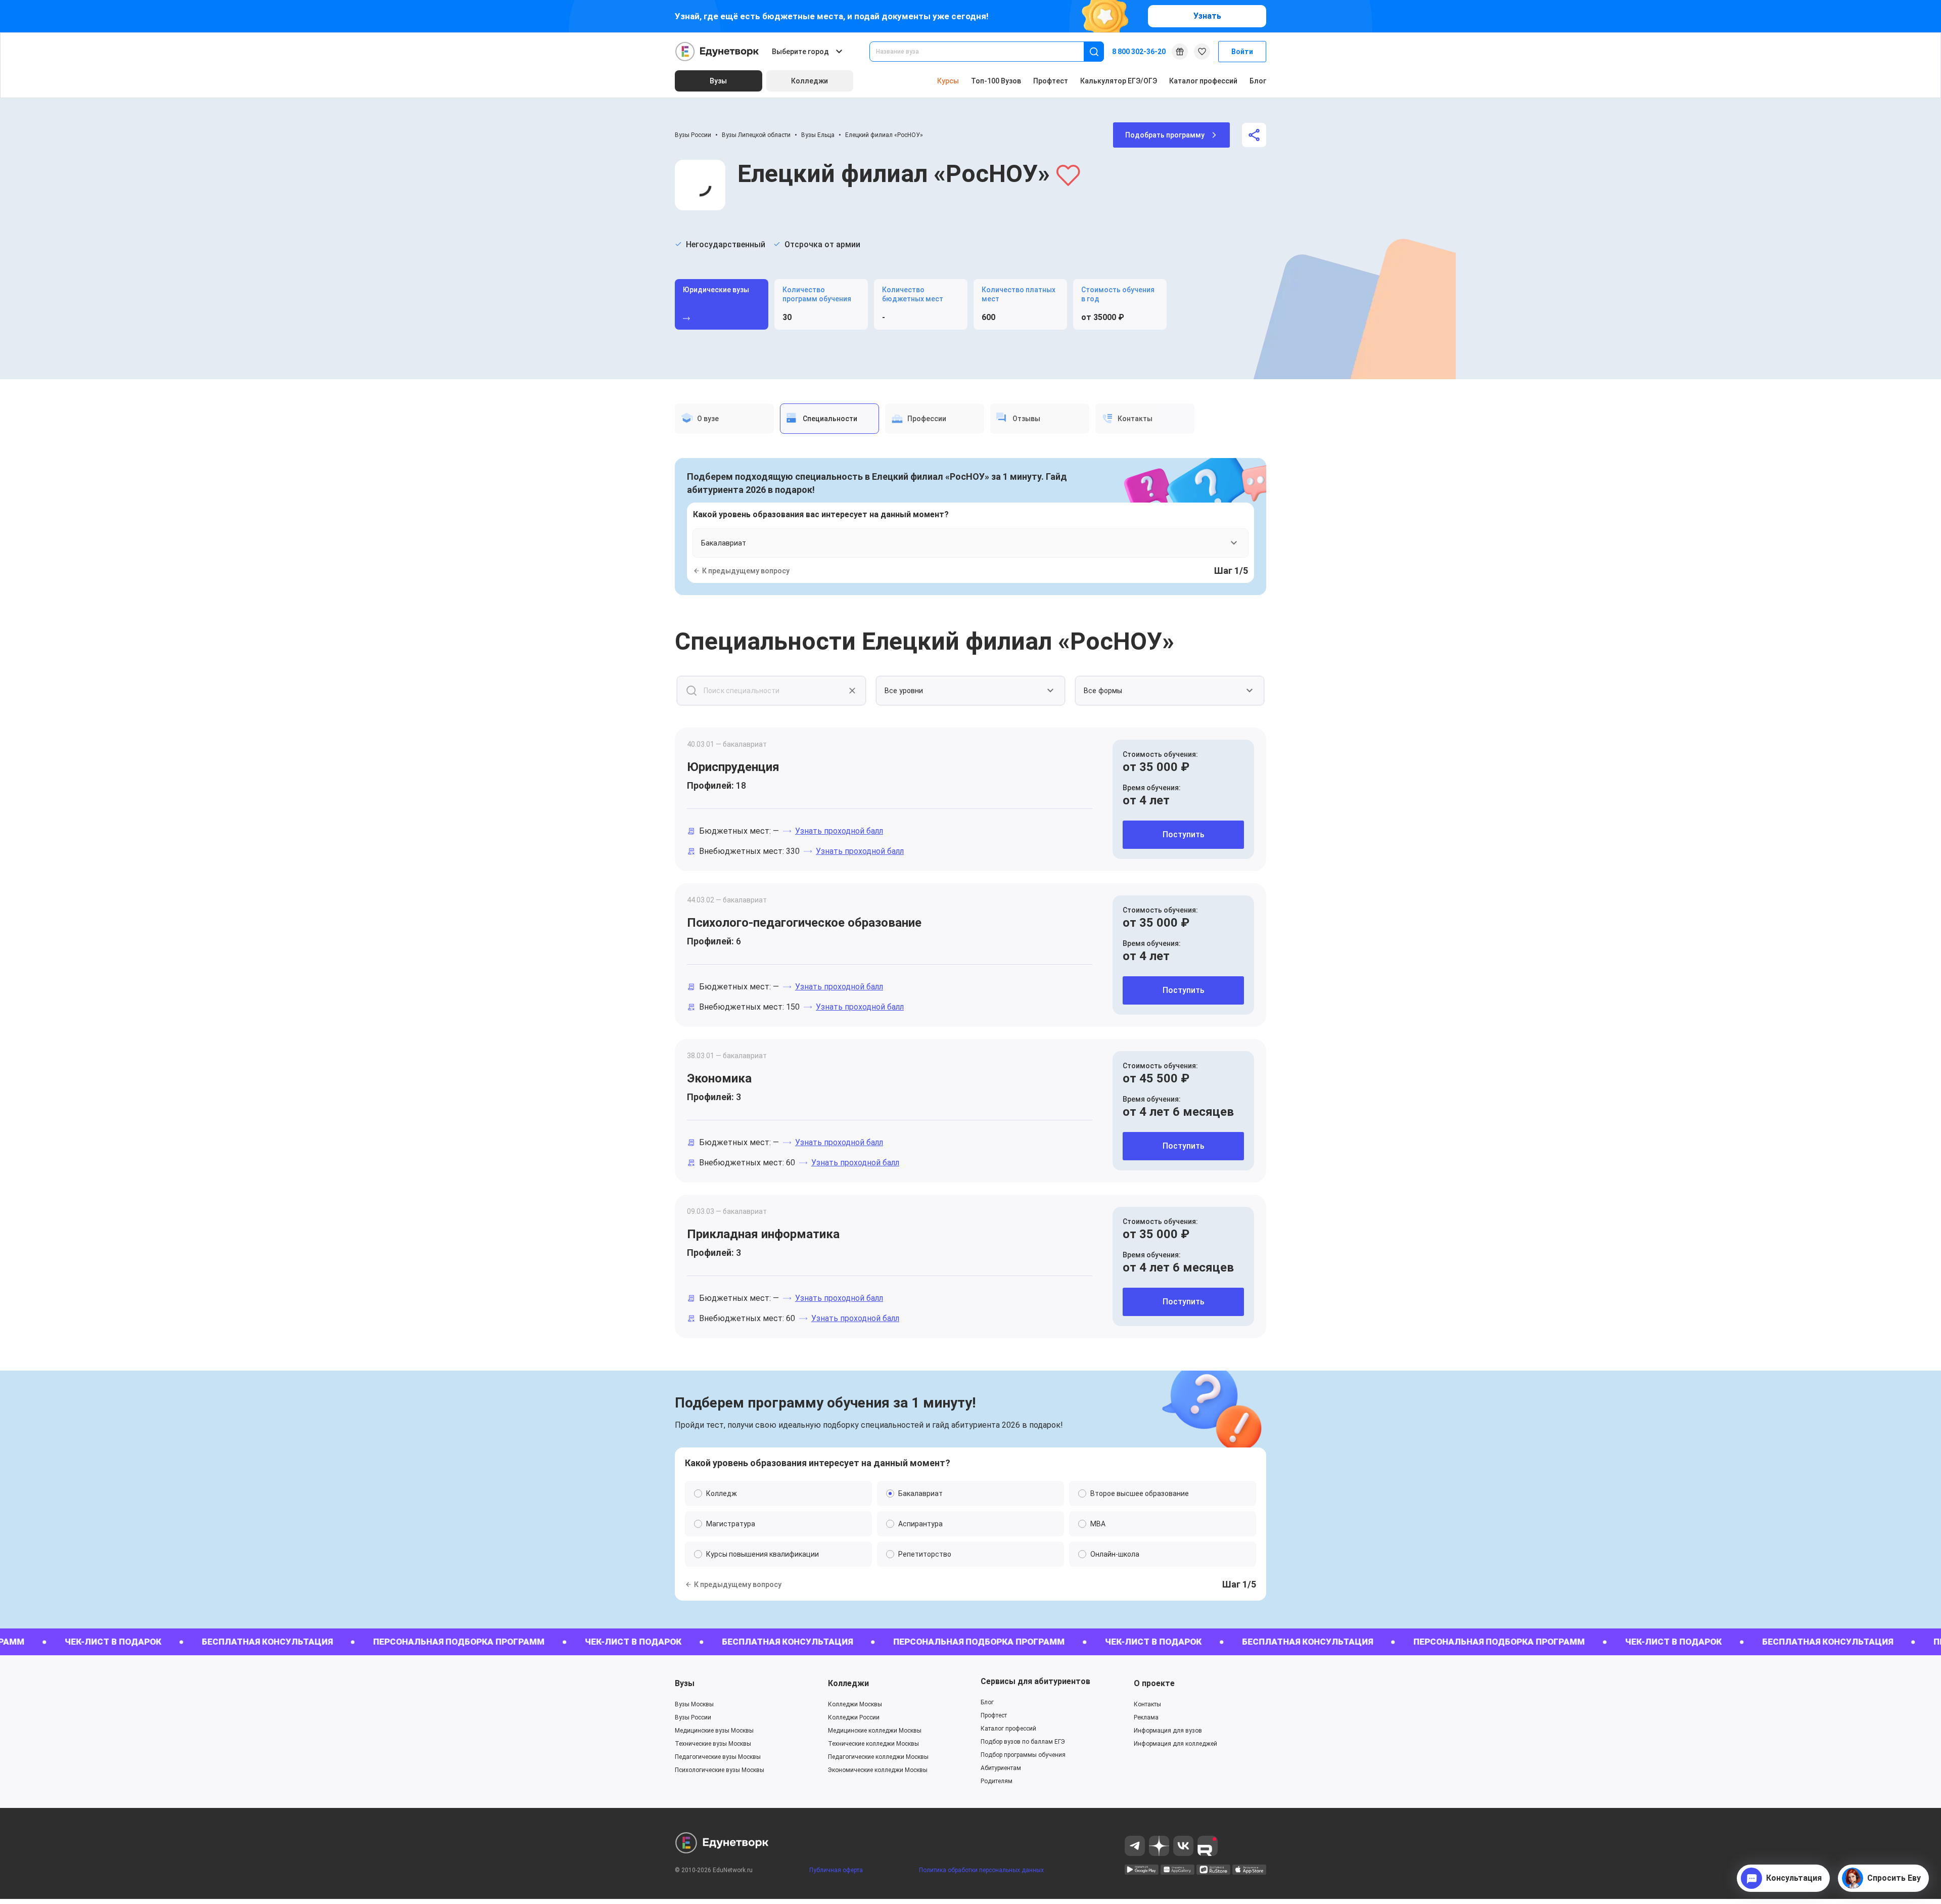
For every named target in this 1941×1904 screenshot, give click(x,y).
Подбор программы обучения (1023, 1755)
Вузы (685, 1683)
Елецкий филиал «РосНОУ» (884, 135)
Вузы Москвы (694, 1704)
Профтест (1051, 81)
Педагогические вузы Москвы (718, 1757)
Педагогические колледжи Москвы (878, 1757)
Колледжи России (854, 1717)
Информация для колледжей (1175, 1744)
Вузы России (693, 135)
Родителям (997, 1781)
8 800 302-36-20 (1139, 52)
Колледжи (848, 1683)
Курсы (948, 81)
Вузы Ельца (818, 135)
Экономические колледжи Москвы (878, 1770)
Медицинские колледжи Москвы (875, 1731)
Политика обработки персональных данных (981, 1870)
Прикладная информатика (763, 1234)
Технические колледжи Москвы (873, 1744)
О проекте (1154, 1683)
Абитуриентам (1001, 1768)
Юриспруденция (733, 767)
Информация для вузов (1168, 1731)
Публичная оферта (836, 1870)
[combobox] (984, 52)
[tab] (724, 419)
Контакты (1147, 1704)
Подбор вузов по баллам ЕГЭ (1023, 1742)
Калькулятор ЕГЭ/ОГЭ (1119, 81)
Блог (1258, 81)
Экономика (719, 1078)
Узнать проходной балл (839, 831)
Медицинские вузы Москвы (714, 1731)
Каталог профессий (1203, 81)
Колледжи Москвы (855, 1704)
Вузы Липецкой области (756, 135)
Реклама (1146, 1717)
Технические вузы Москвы (713, 1744)
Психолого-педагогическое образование (804, 923)
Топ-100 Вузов (996, 81)
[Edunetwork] (717, 52)
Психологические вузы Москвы (720, 1770)
